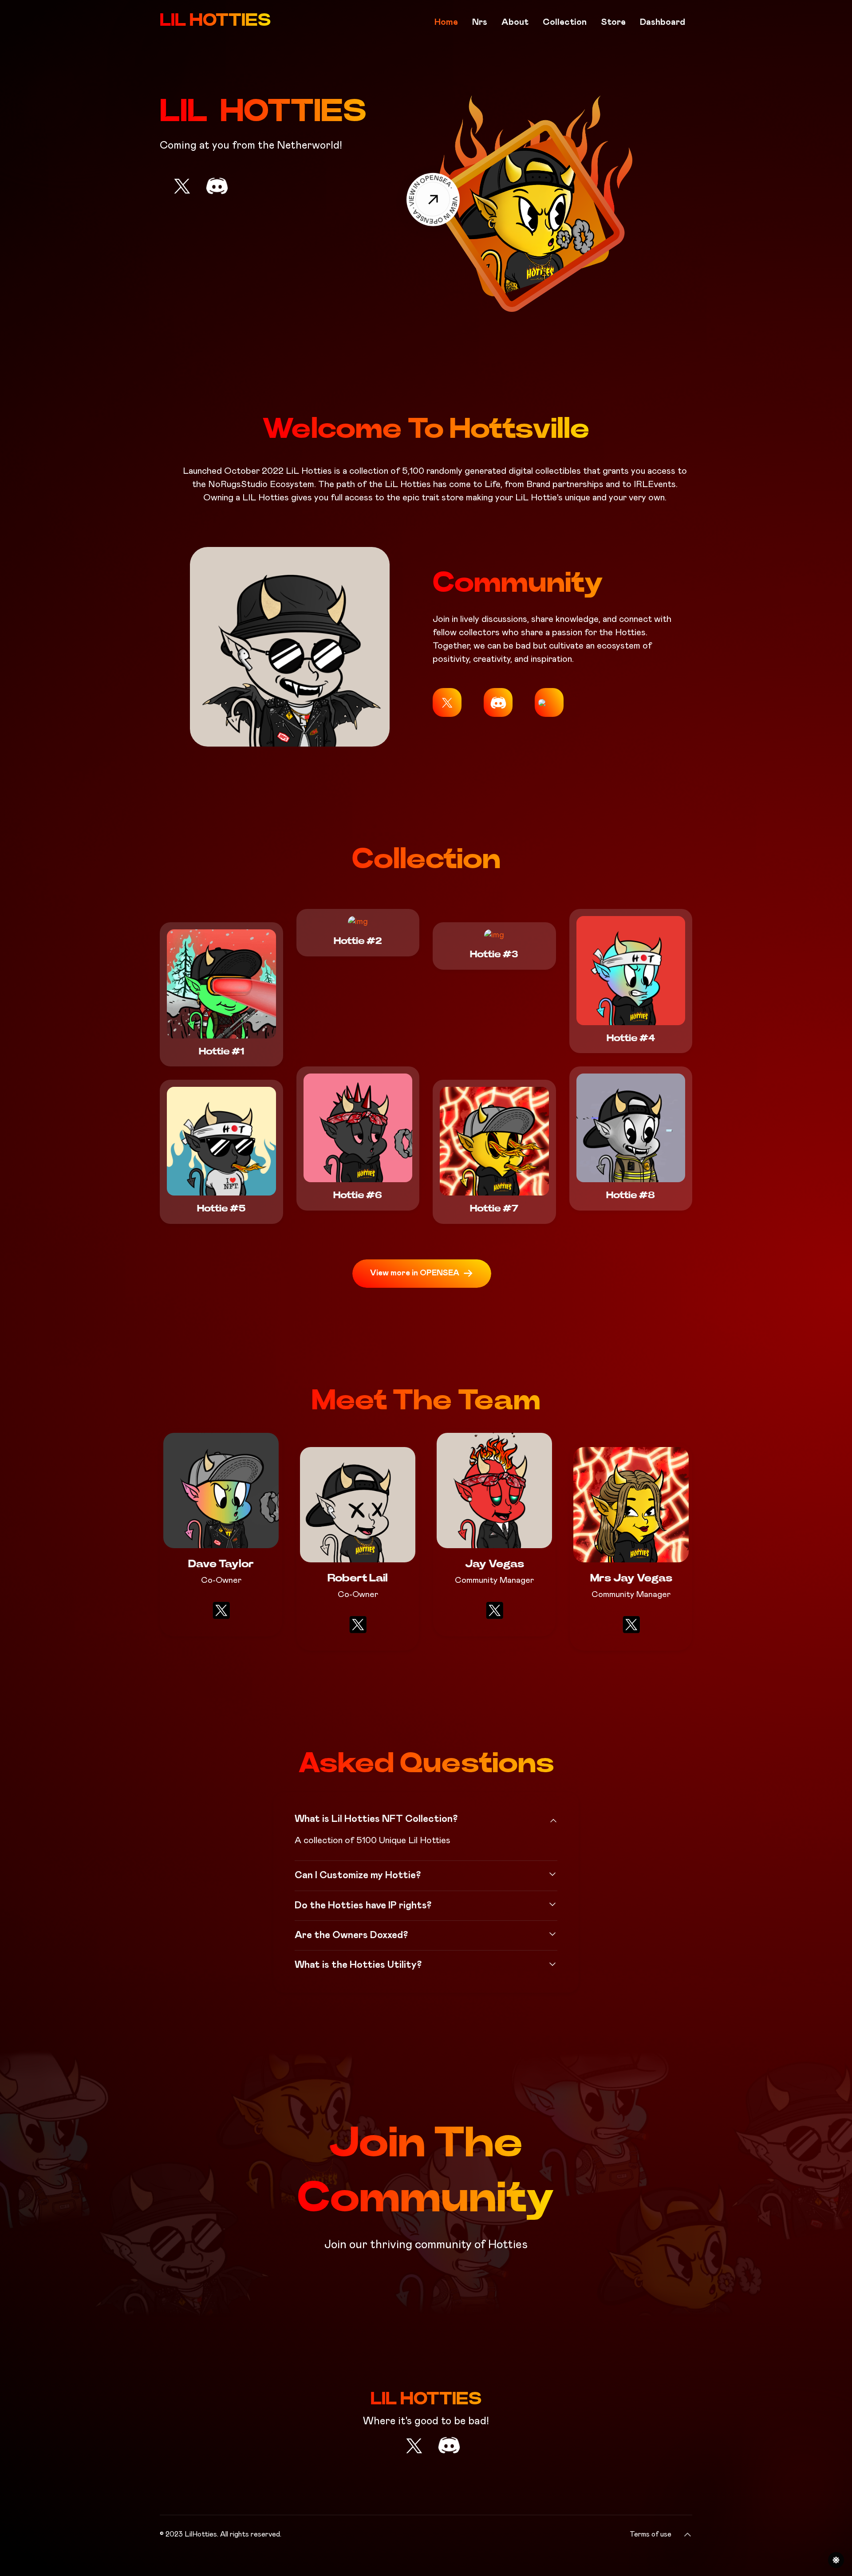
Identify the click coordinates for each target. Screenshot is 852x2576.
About (515, 22)
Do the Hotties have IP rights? (363, 1906)
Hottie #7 (494, 1208)
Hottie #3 (494, 954)
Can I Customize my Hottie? (358, 1876)
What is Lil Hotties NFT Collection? (376, 1819)
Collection (565, 22)
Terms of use (651, 2534)
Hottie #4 (631, 1038)
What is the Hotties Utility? (358, 1965)
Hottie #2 (358, 941)
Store (613, 22)
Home (446, 22)
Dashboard (663, 22)
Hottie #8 (631, 1195)
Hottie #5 (221, 1208)
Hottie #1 (221, 1051)
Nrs (480, 22)
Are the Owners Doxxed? (351, 1935)
